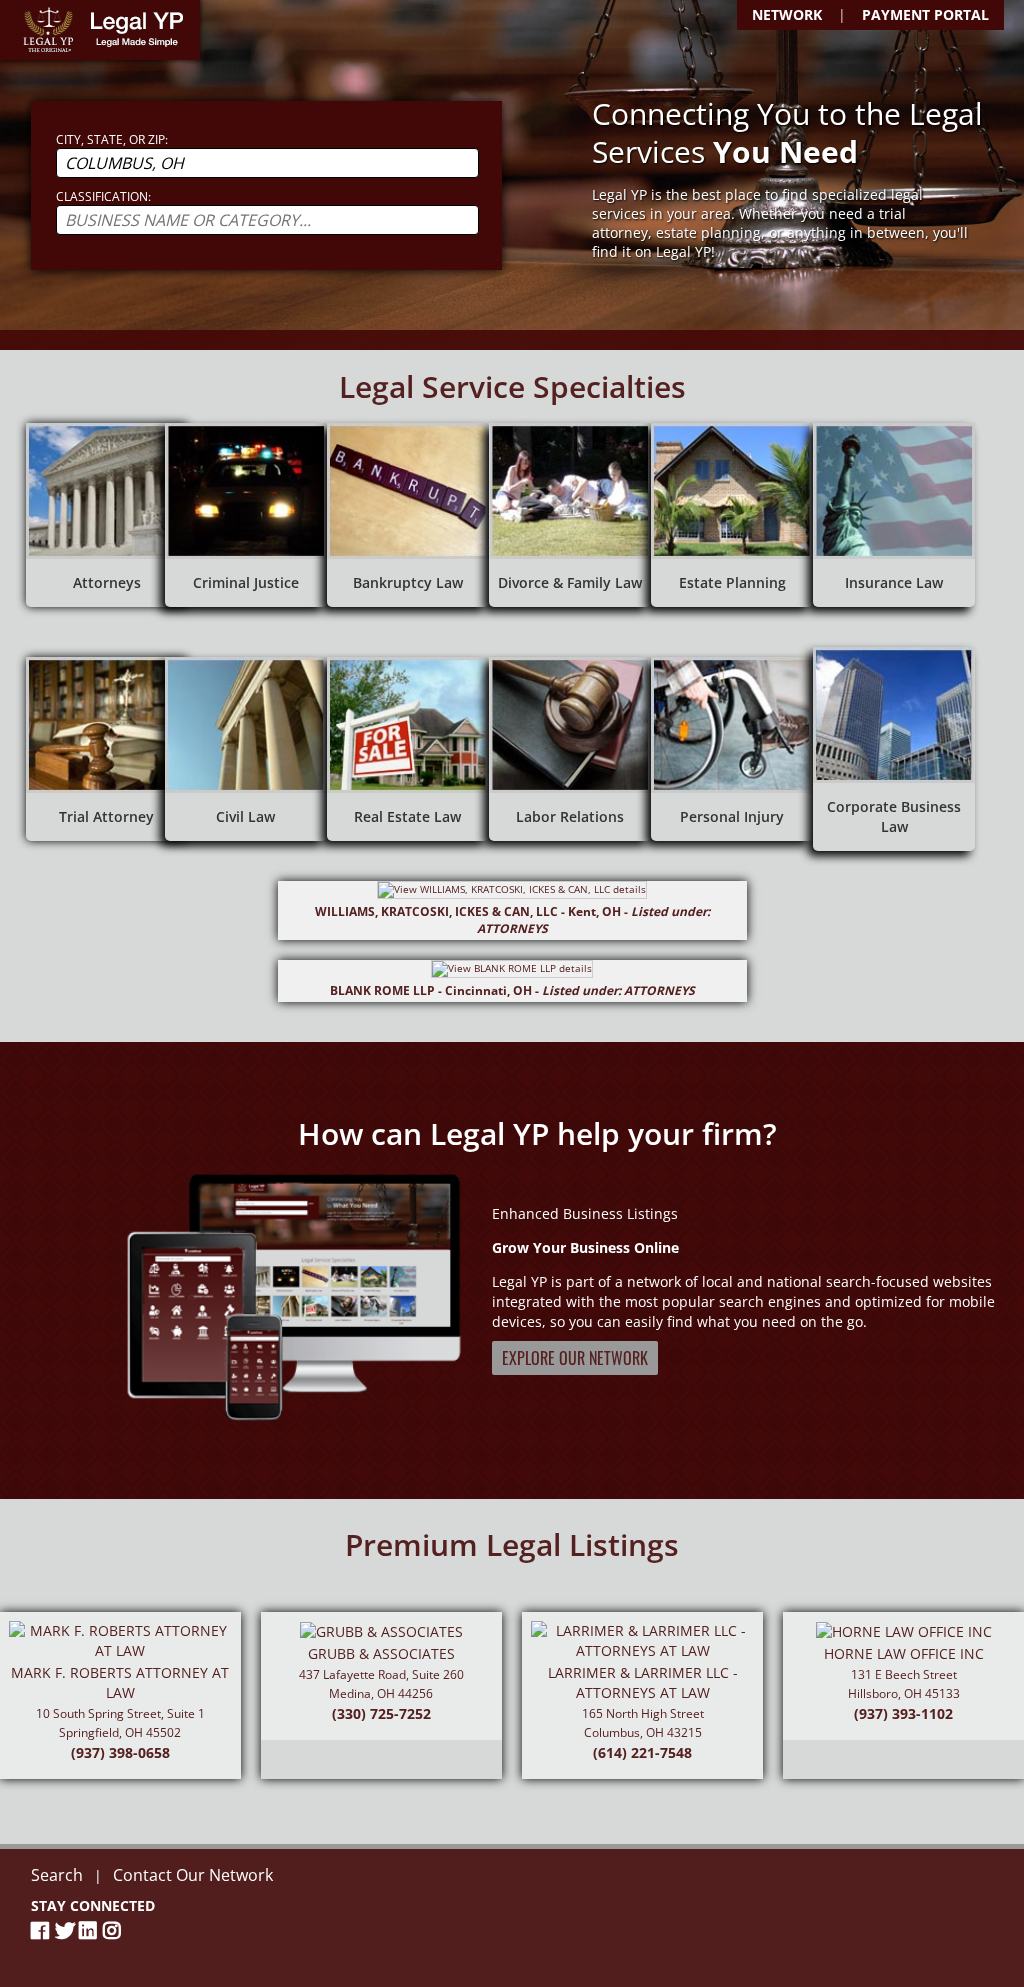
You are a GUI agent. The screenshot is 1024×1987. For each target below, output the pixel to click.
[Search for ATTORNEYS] (107, 515)
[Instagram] (115, 1930)
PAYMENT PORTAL (925, 14)
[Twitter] (67, 1930)
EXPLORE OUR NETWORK (575, 1358)
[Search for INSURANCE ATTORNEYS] (894, 515)
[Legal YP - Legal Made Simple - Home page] (100, 30)
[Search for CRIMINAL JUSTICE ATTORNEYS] (246, 515)
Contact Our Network (193, 1875)
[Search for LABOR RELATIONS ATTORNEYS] (570, 749)
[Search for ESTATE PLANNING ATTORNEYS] (732, 515)
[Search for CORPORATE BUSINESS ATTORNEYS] (894, 749)
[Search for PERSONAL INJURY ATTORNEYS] (732, 749)
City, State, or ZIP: (112, 139)
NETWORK (787, 14)
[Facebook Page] (43, 1930)
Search (57, 1875)
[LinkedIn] (91, 1930)
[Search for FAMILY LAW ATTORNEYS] (570, 515)
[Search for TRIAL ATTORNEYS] (107, 749)
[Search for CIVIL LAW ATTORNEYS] (246, 749)
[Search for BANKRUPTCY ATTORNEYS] (408, 515)
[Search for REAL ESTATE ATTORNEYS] (408, 749)
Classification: (103, 196)
